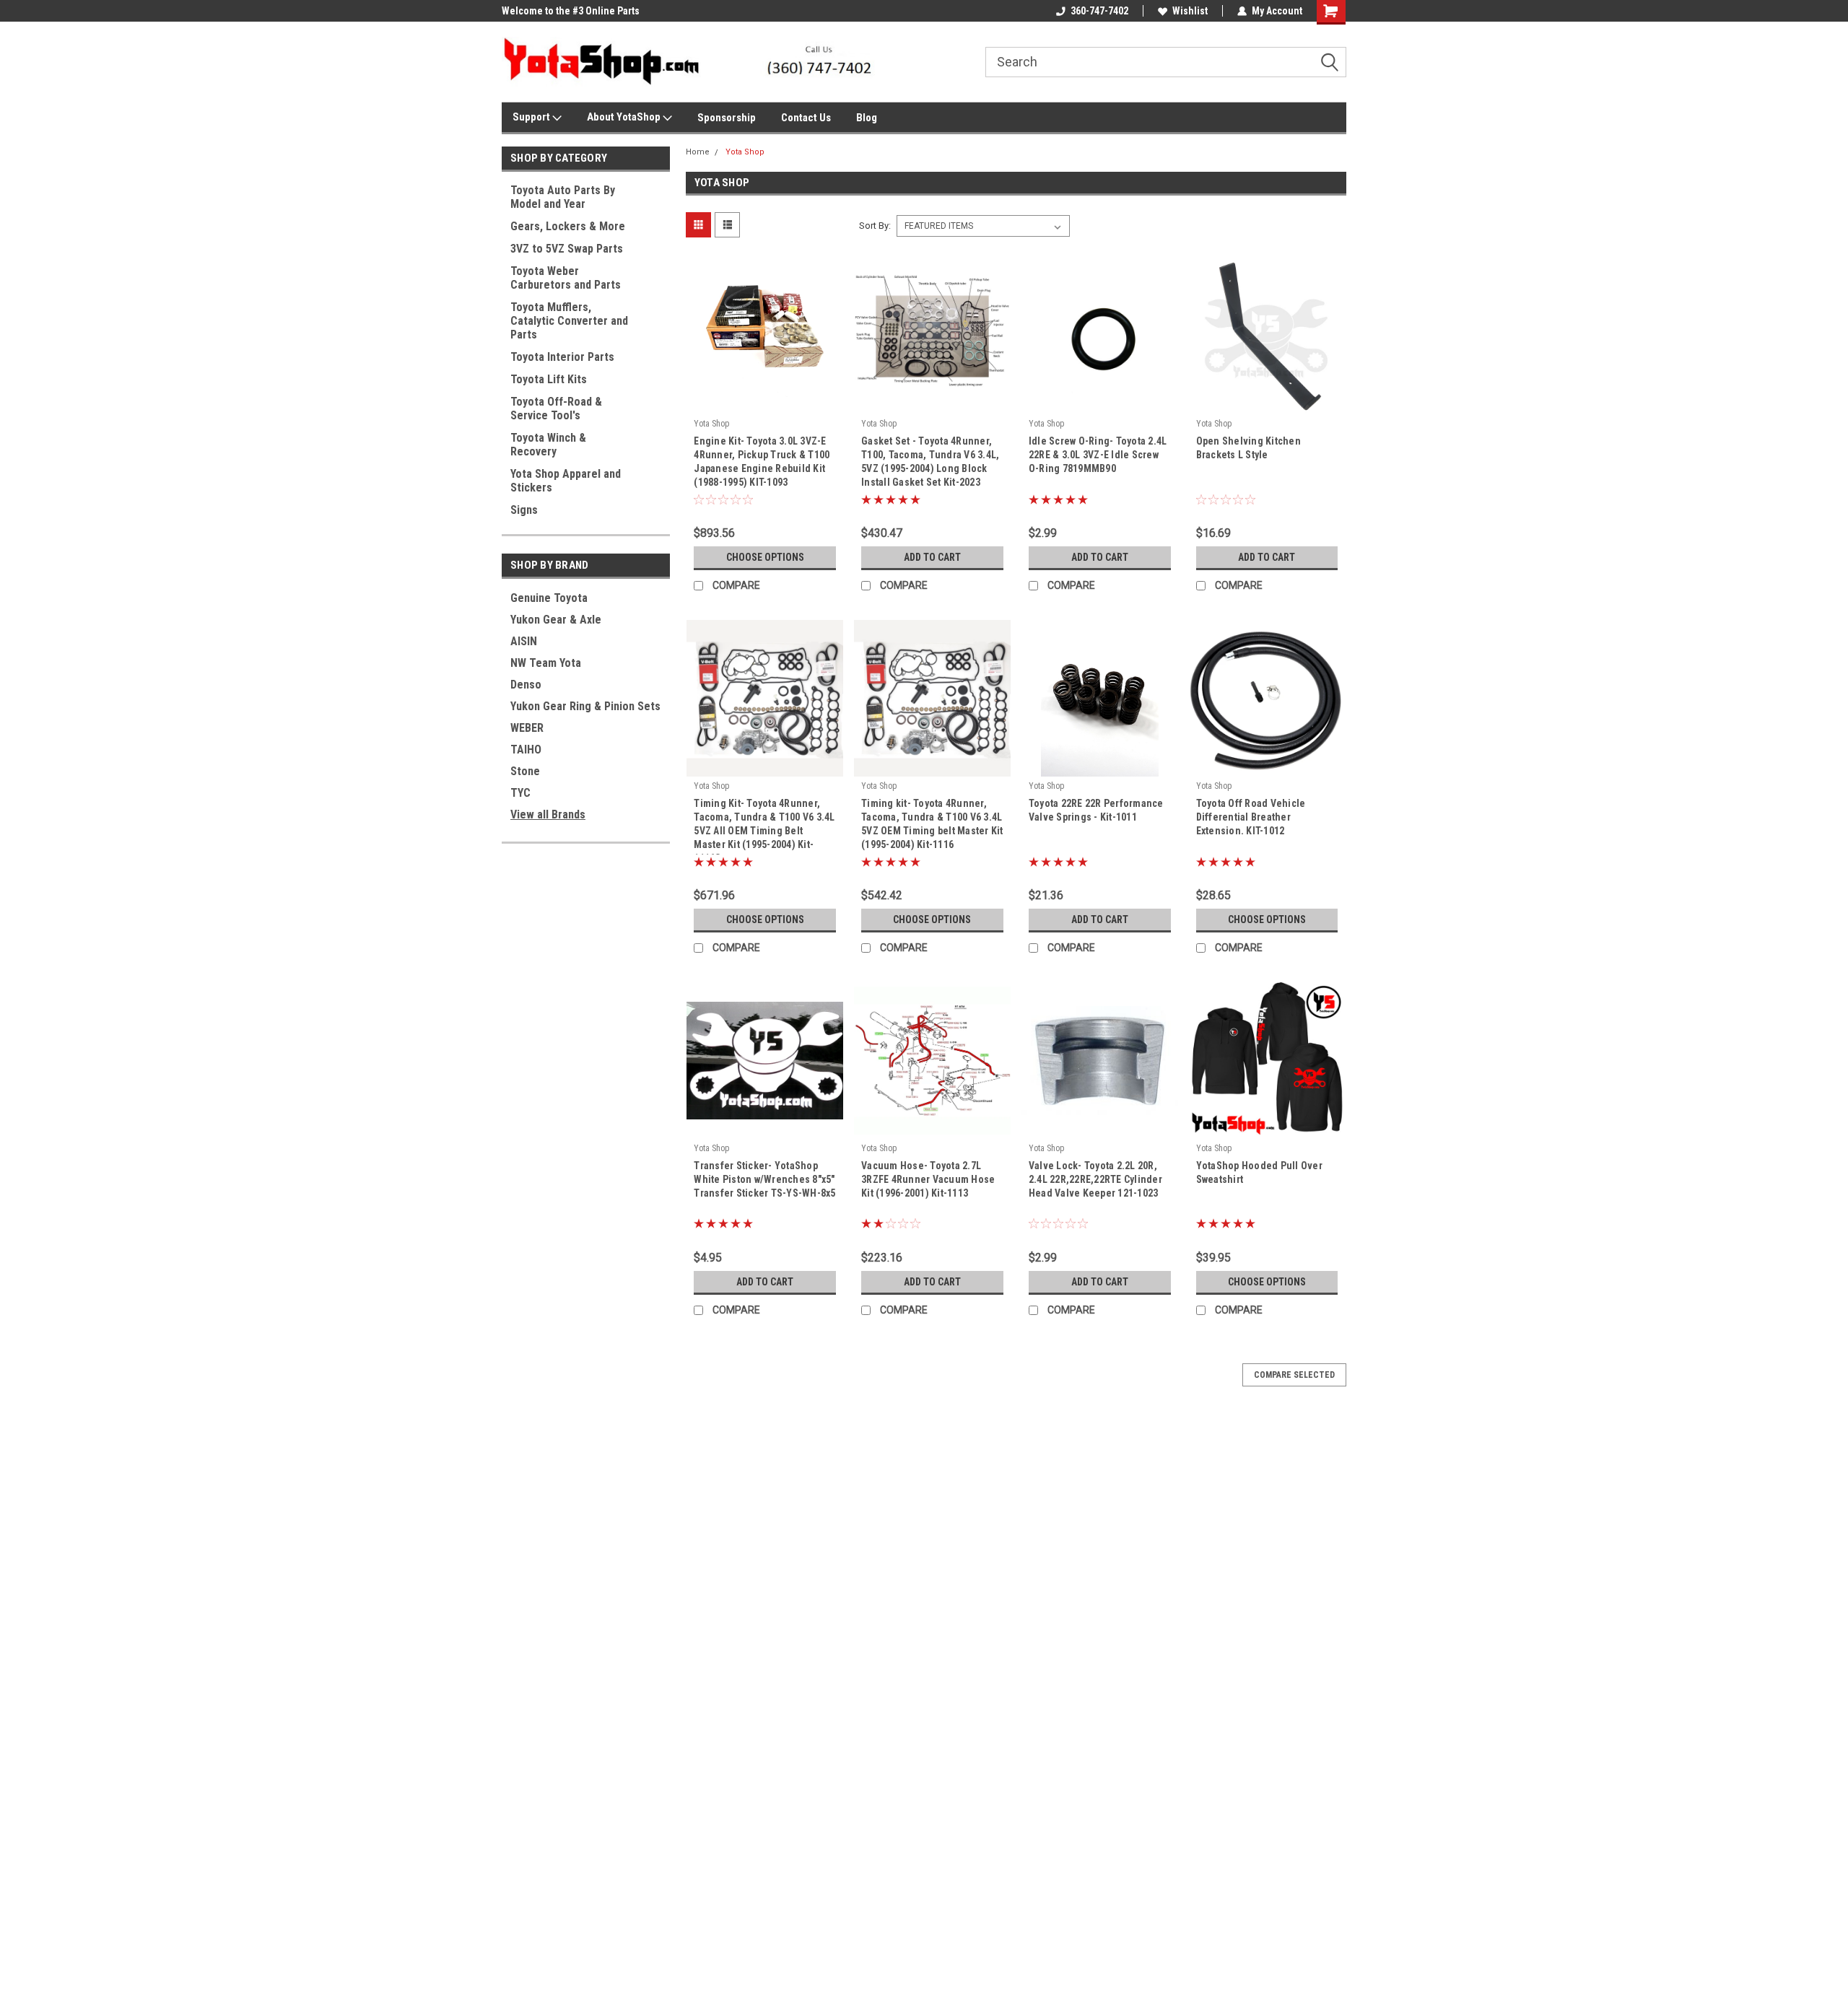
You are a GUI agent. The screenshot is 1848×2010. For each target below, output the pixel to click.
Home (698, 152)
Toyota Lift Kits (549, 379)
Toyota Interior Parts (562, 357)
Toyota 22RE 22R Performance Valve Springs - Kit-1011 (1096, 810)
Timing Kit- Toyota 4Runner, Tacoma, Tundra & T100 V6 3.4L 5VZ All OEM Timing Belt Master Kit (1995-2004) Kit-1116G (764, 831)
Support (532, 117)
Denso (526, 685)
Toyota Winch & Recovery (548, 445)
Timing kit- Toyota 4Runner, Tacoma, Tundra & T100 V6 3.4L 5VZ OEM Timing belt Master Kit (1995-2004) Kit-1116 (932, 824)
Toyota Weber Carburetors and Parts (566, 278)
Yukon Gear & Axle (556, 620)
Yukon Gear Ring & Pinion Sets (585, 706)
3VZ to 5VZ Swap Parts (567, 249)
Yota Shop (745, 152)
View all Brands (548, 814)
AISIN (524, 641)
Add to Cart (932, 557)
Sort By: (875, 226)
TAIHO (526, 750)
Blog (867, 118)
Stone (525, 771)
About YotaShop (625, 117)
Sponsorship (727, 118)
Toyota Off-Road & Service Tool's (556, 408)
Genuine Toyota (549, 598)
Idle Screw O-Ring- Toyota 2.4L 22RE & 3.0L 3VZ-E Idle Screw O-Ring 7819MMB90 (1098, 455)
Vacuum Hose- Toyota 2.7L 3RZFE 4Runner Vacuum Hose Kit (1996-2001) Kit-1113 (928, 1179)
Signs (524, 510)
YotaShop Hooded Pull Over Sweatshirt (1259, 1172)
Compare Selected (1294, 1375)
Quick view (765, 403)
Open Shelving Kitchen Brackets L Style (1248, 448)
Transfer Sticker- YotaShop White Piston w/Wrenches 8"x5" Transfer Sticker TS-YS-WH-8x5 (764, 1179)
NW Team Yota (546, 663)
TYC (520, 793)
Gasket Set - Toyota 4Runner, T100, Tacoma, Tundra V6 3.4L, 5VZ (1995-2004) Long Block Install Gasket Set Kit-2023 (930, 462)
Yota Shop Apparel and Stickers (566, 481)
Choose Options (765, 557)
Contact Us (806, 118)
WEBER (527, 728)
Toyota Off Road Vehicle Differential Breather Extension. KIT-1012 (1251, 817)
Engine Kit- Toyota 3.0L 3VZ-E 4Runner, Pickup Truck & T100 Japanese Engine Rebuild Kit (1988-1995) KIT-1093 (762, 462)
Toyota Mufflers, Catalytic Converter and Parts (569, 321)
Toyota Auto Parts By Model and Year (563, 197)
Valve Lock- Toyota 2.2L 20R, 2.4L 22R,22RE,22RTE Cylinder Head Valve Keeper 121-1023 (1095, 1179)
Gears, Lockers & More (568, 226)
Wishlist (1190, 11)
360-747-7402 (1099, 11)
